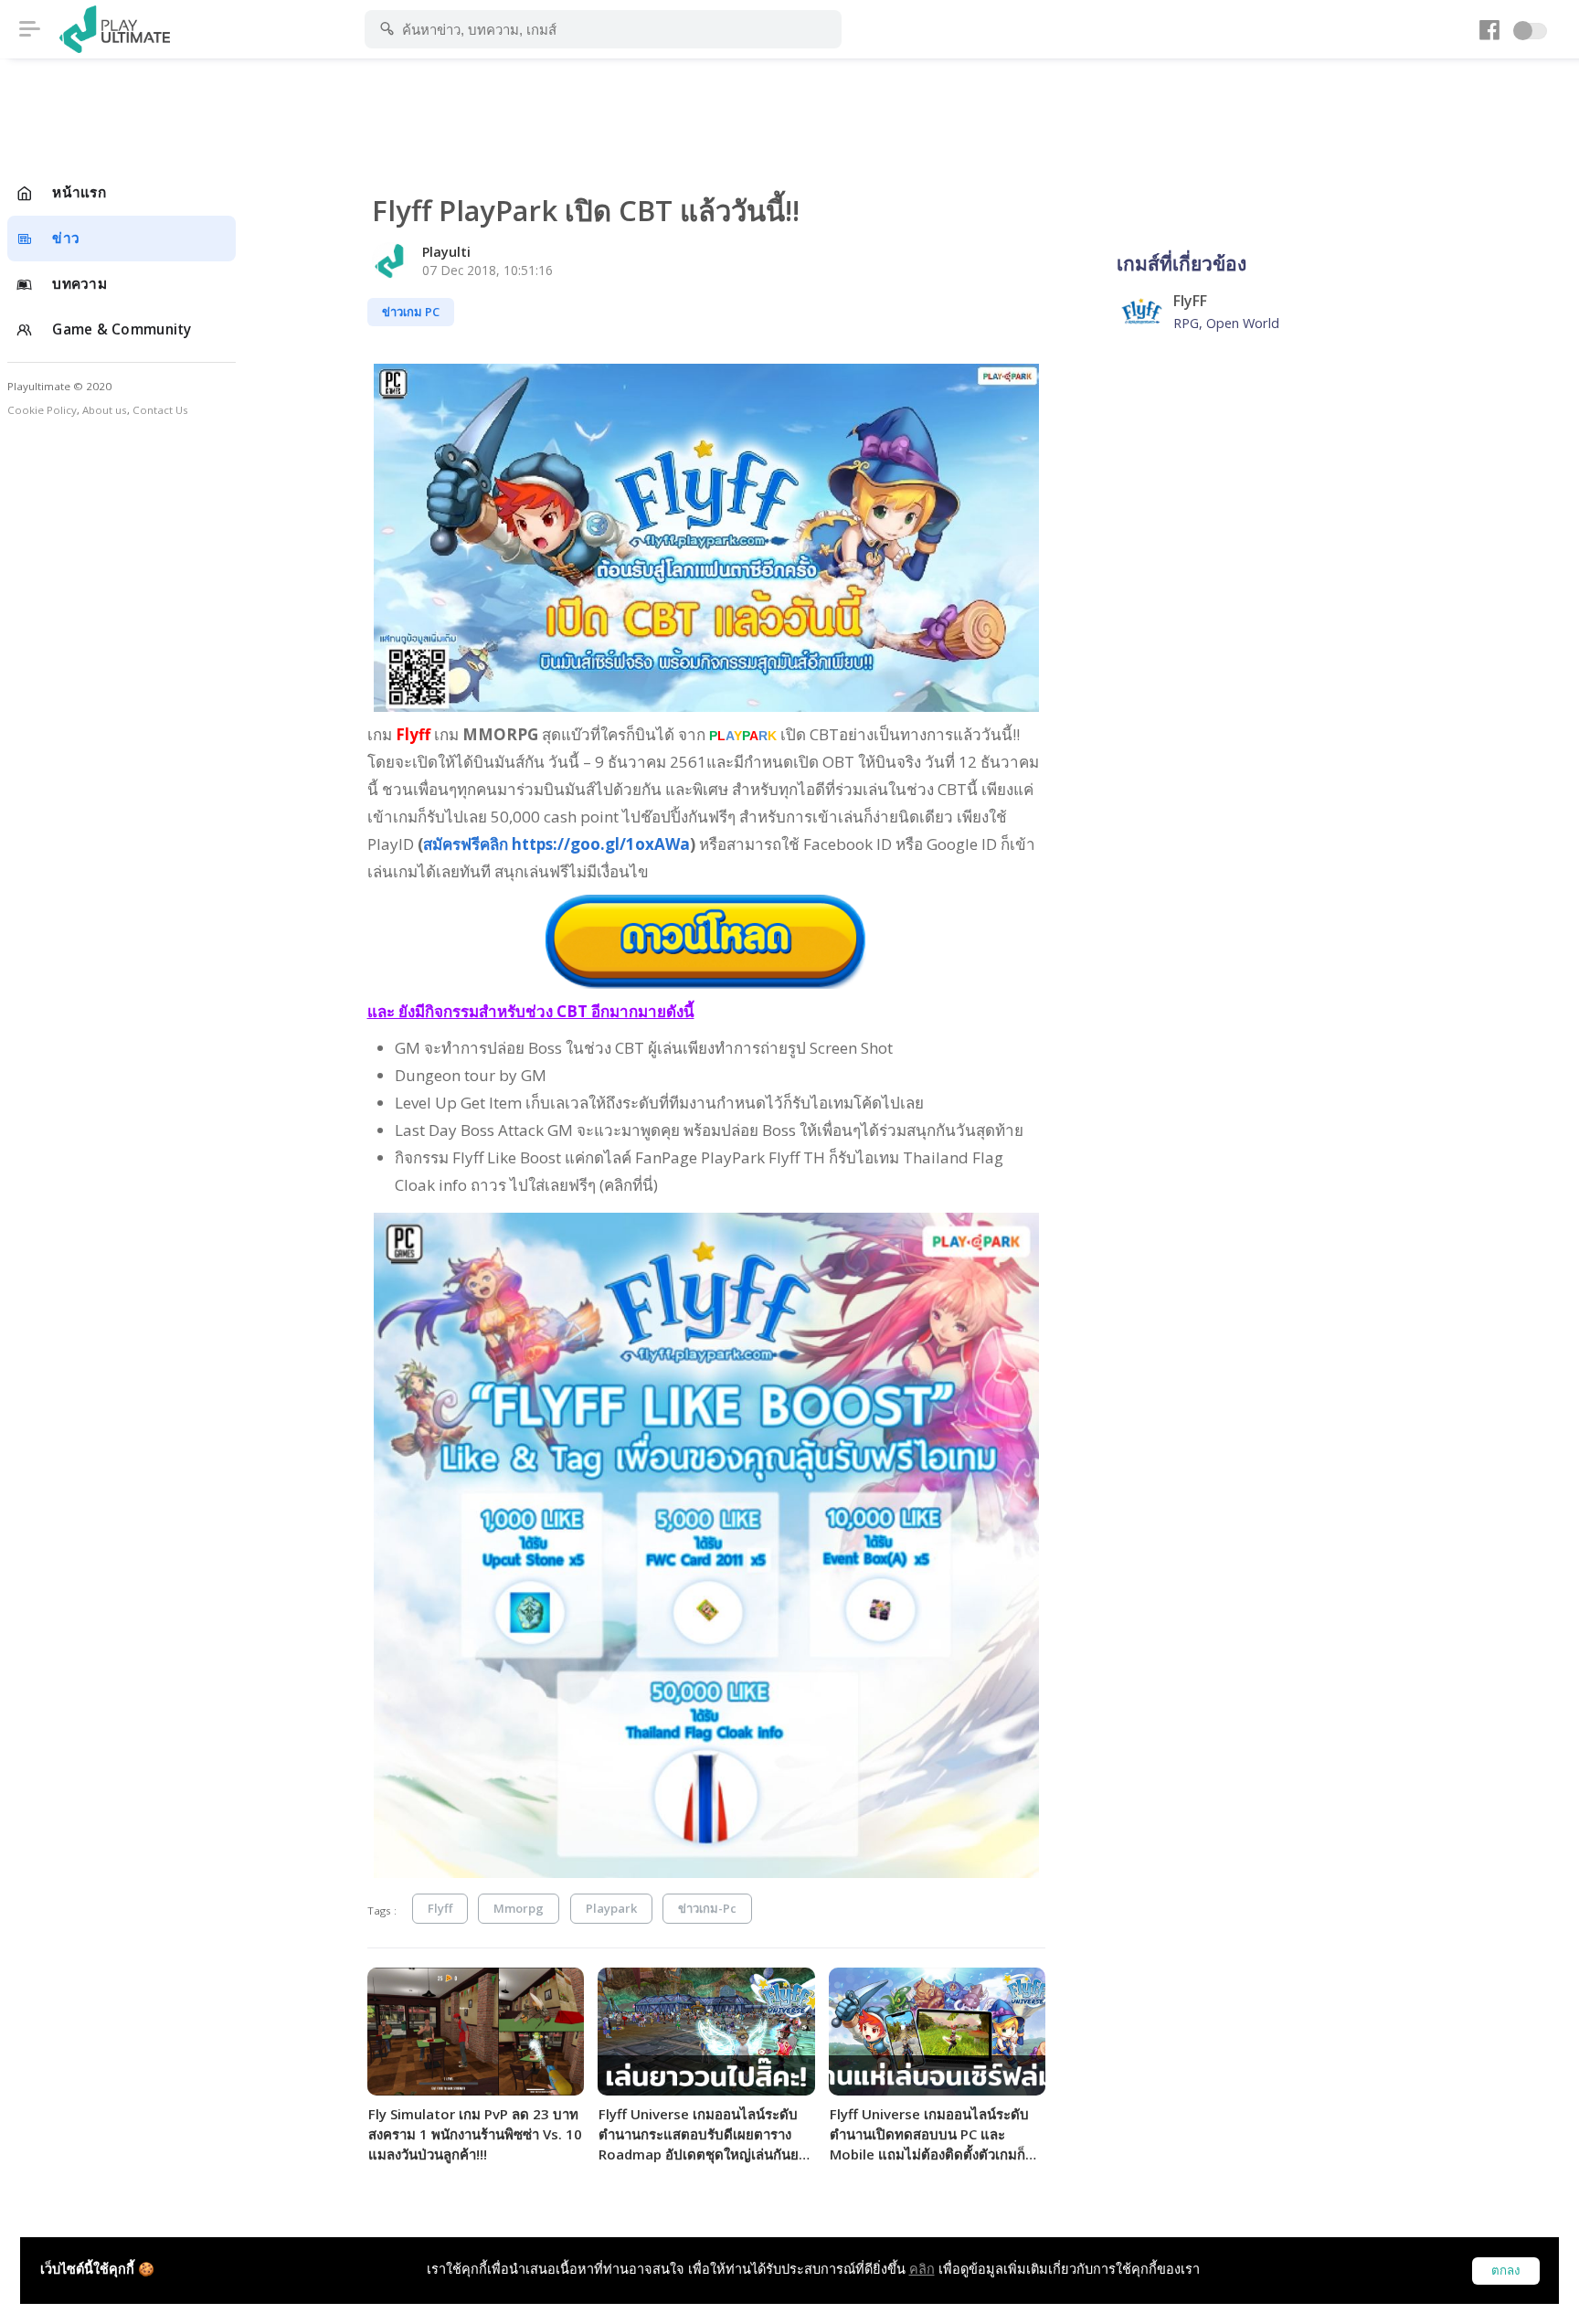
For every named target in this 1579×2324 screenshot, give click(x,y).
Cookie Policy (42, 410)
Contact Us (160, 410)
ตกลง (1506, 2271)
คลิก (922, 2269)
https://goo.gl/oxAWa (556, 844)
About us (105, 410)
